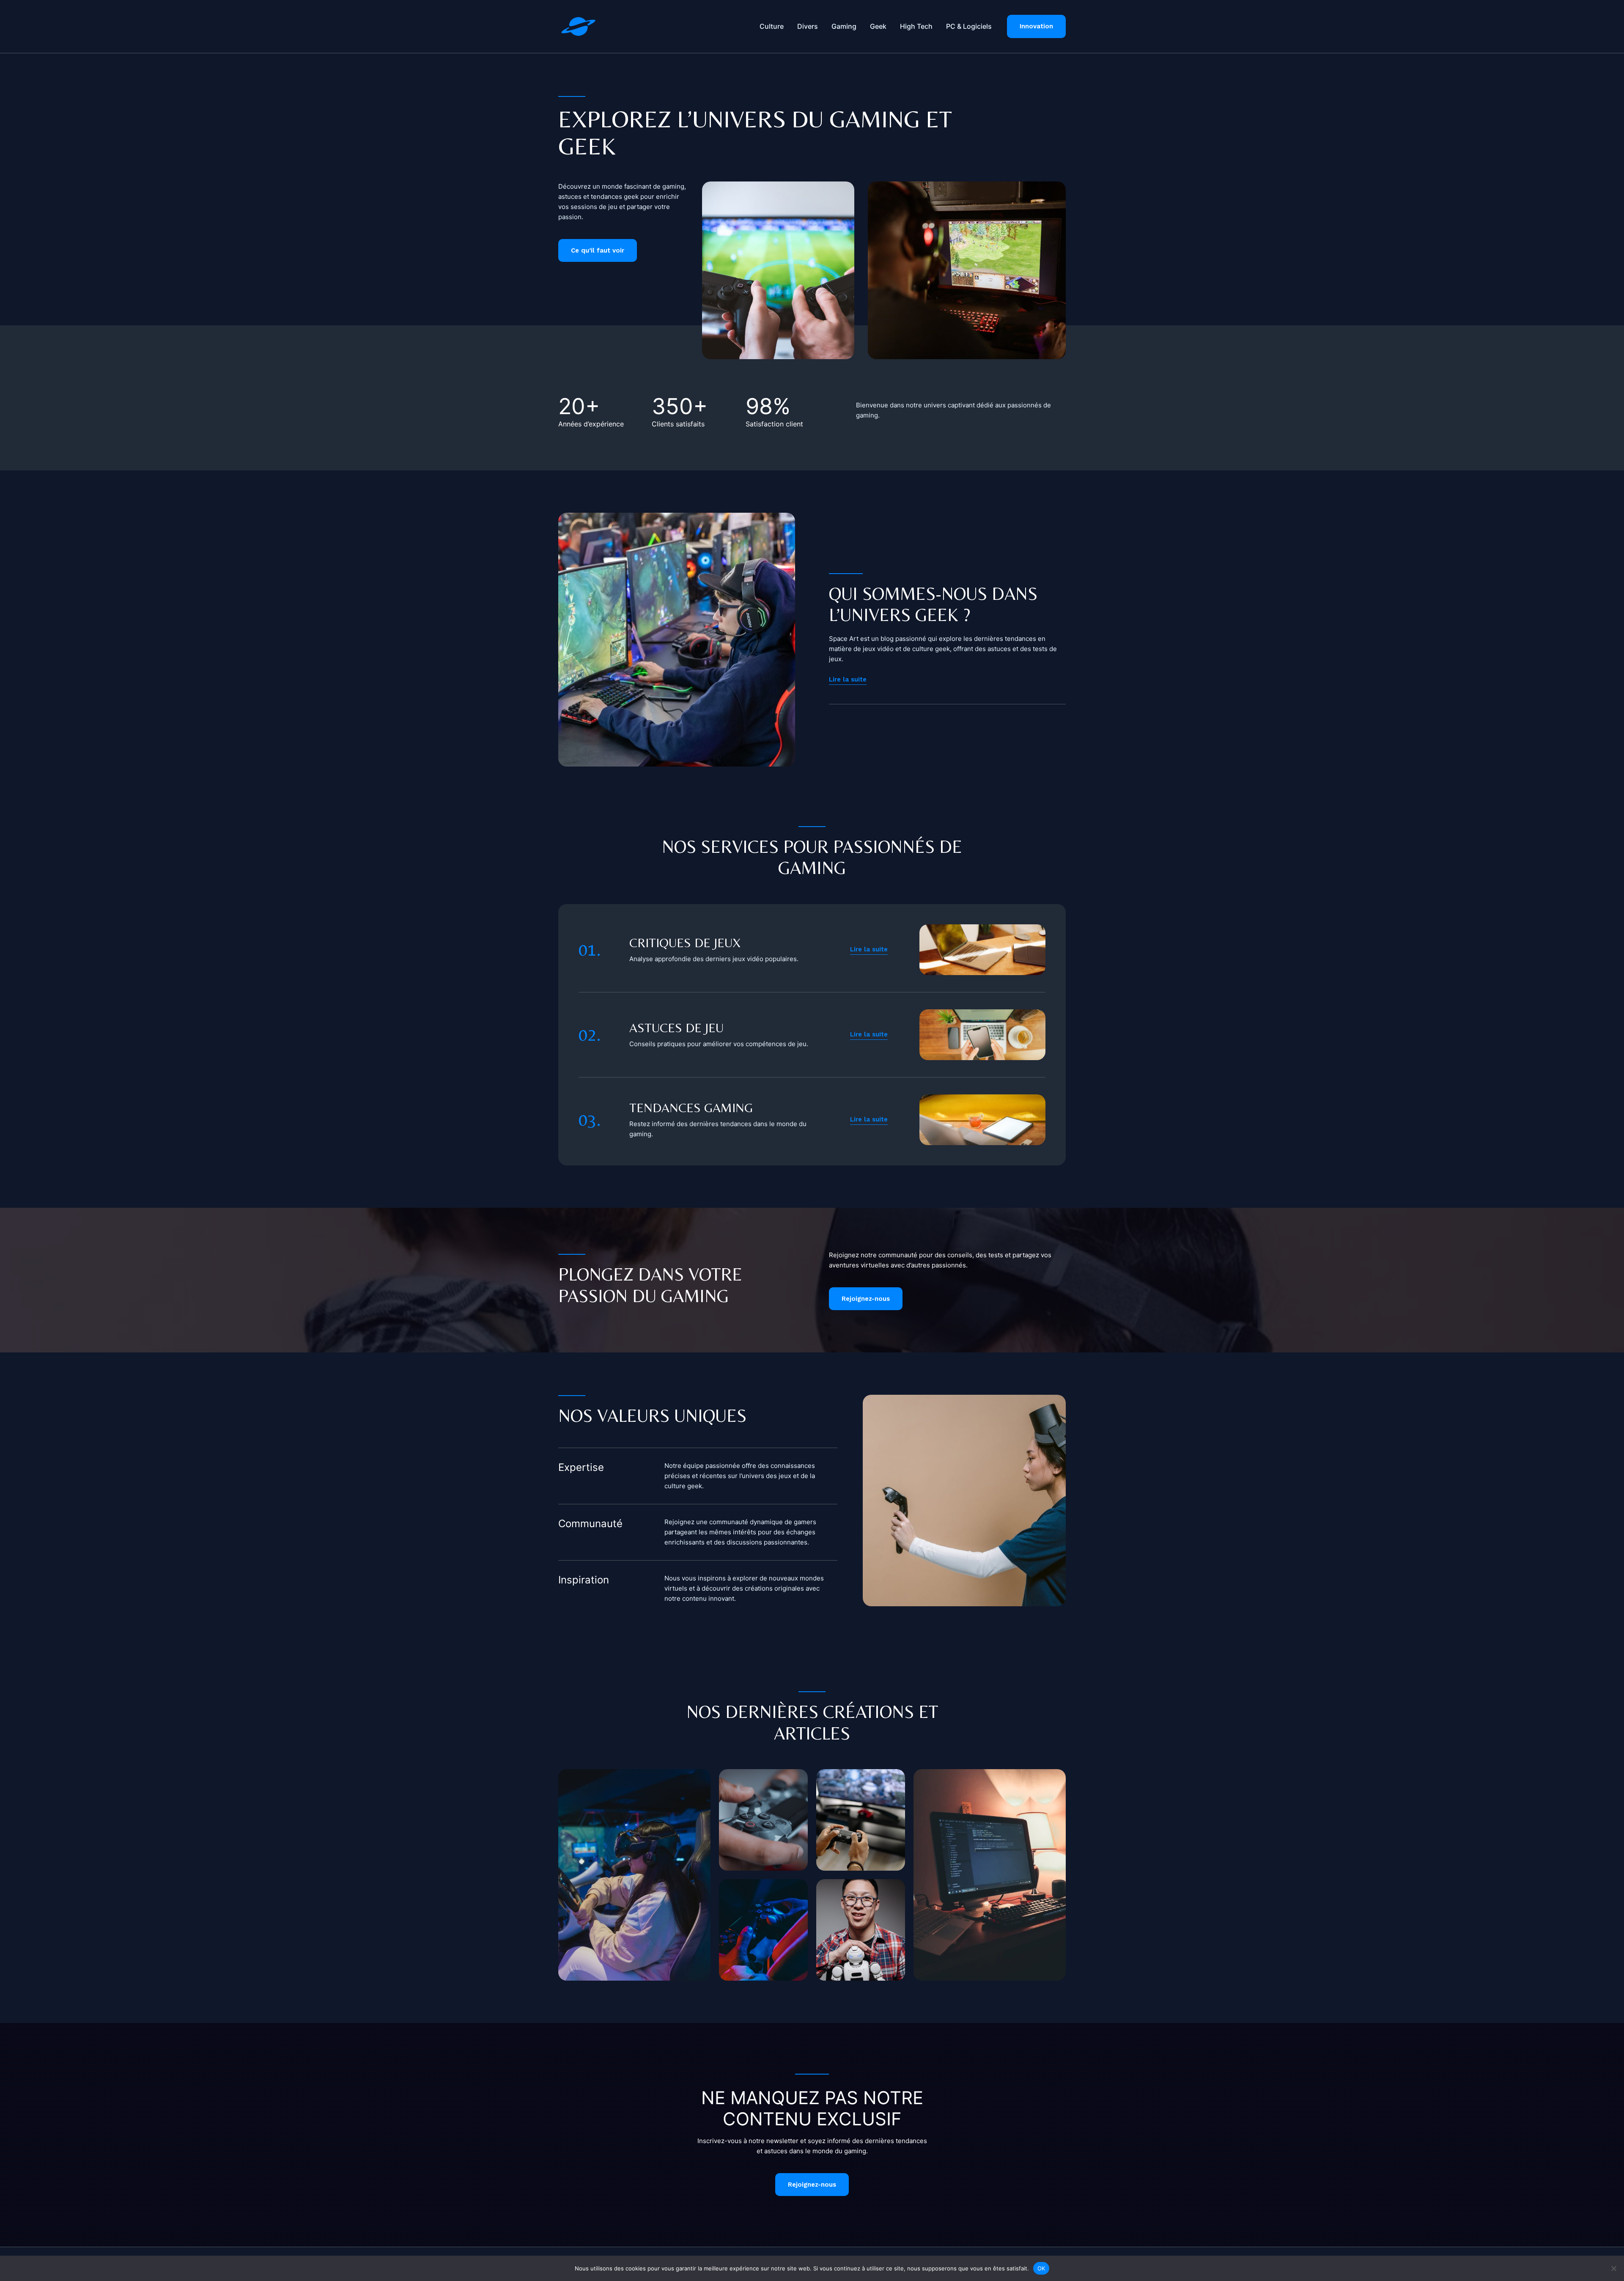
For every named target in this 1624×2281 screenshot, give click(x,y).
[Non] (1613, 2268)
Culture (772, 26)
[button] (1036, 26)
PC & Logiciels (969, 26)
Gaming (844, 26)
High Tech (916, 26)
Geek (878, 26)
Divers (808, 26)
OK (1041, 2268)
